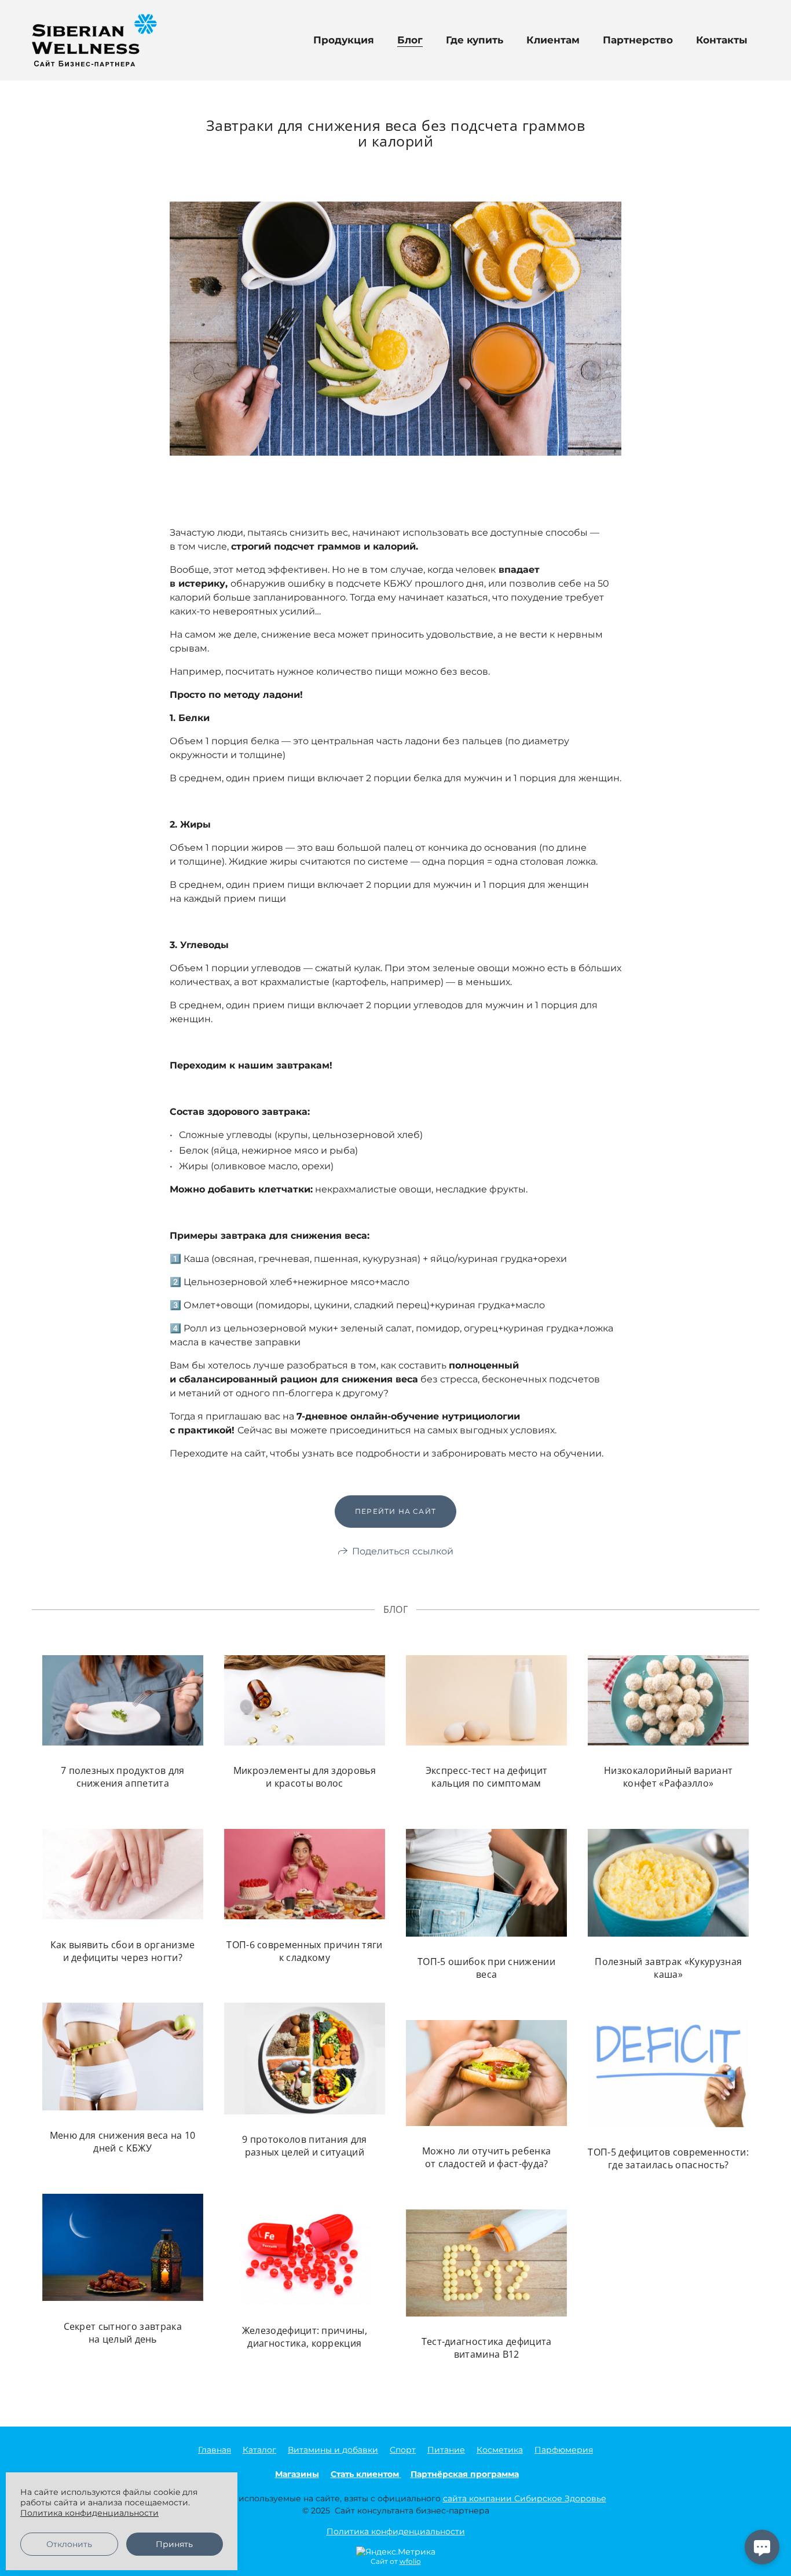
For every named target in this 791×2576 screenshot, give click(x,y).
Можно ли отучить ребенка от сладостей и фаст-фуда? (487, 2157)
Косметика (500, 2450)
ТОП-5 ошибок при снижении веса (486, 1968)
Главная (215, 2450)
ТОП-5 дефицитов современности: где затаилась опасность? (668, 2158)
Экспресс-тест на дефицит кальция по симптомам (487, 1777)
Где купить (475, 40)
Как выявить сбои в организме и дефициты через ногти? (123, 1951)
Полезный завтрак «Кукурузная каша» (668, 1968)
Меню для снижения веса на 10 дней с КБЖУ (123, 2142)
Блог (410, 40)
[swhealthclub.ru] (94, 40)
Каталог (259, 2450)
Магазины (297, 2474)
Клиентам (553, 40)
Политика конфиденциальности (396, 2531)
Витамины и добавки (333, 2450)
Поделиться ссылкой (403, 1551)
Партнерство (638, 40)
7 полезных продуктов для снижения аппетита (123, 1777)
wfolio (410, 2561)
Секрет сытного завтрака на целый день (123, 2332)
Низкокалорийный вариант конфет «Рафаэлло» (668, 1777)
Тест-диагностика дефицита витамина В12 (487, 2348)
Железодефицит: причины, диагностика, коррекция (305, 2337)
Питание (446, 2450)
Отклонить (69, 2544)
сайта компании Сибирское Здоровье (525, 2498)
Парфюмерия (564, 2450)
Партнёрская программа (465, 2474)
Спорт (403, 2450)
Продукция (344, 40)
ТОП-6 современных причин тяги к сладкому (304, 1951)
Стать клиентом (366, 2474)
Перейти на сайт (395, 1511)
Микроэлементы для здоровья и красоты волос (305, 1777)
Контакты (722, 40)
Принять (174, 2544)
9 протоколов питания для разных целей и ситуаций (305, 2146)
